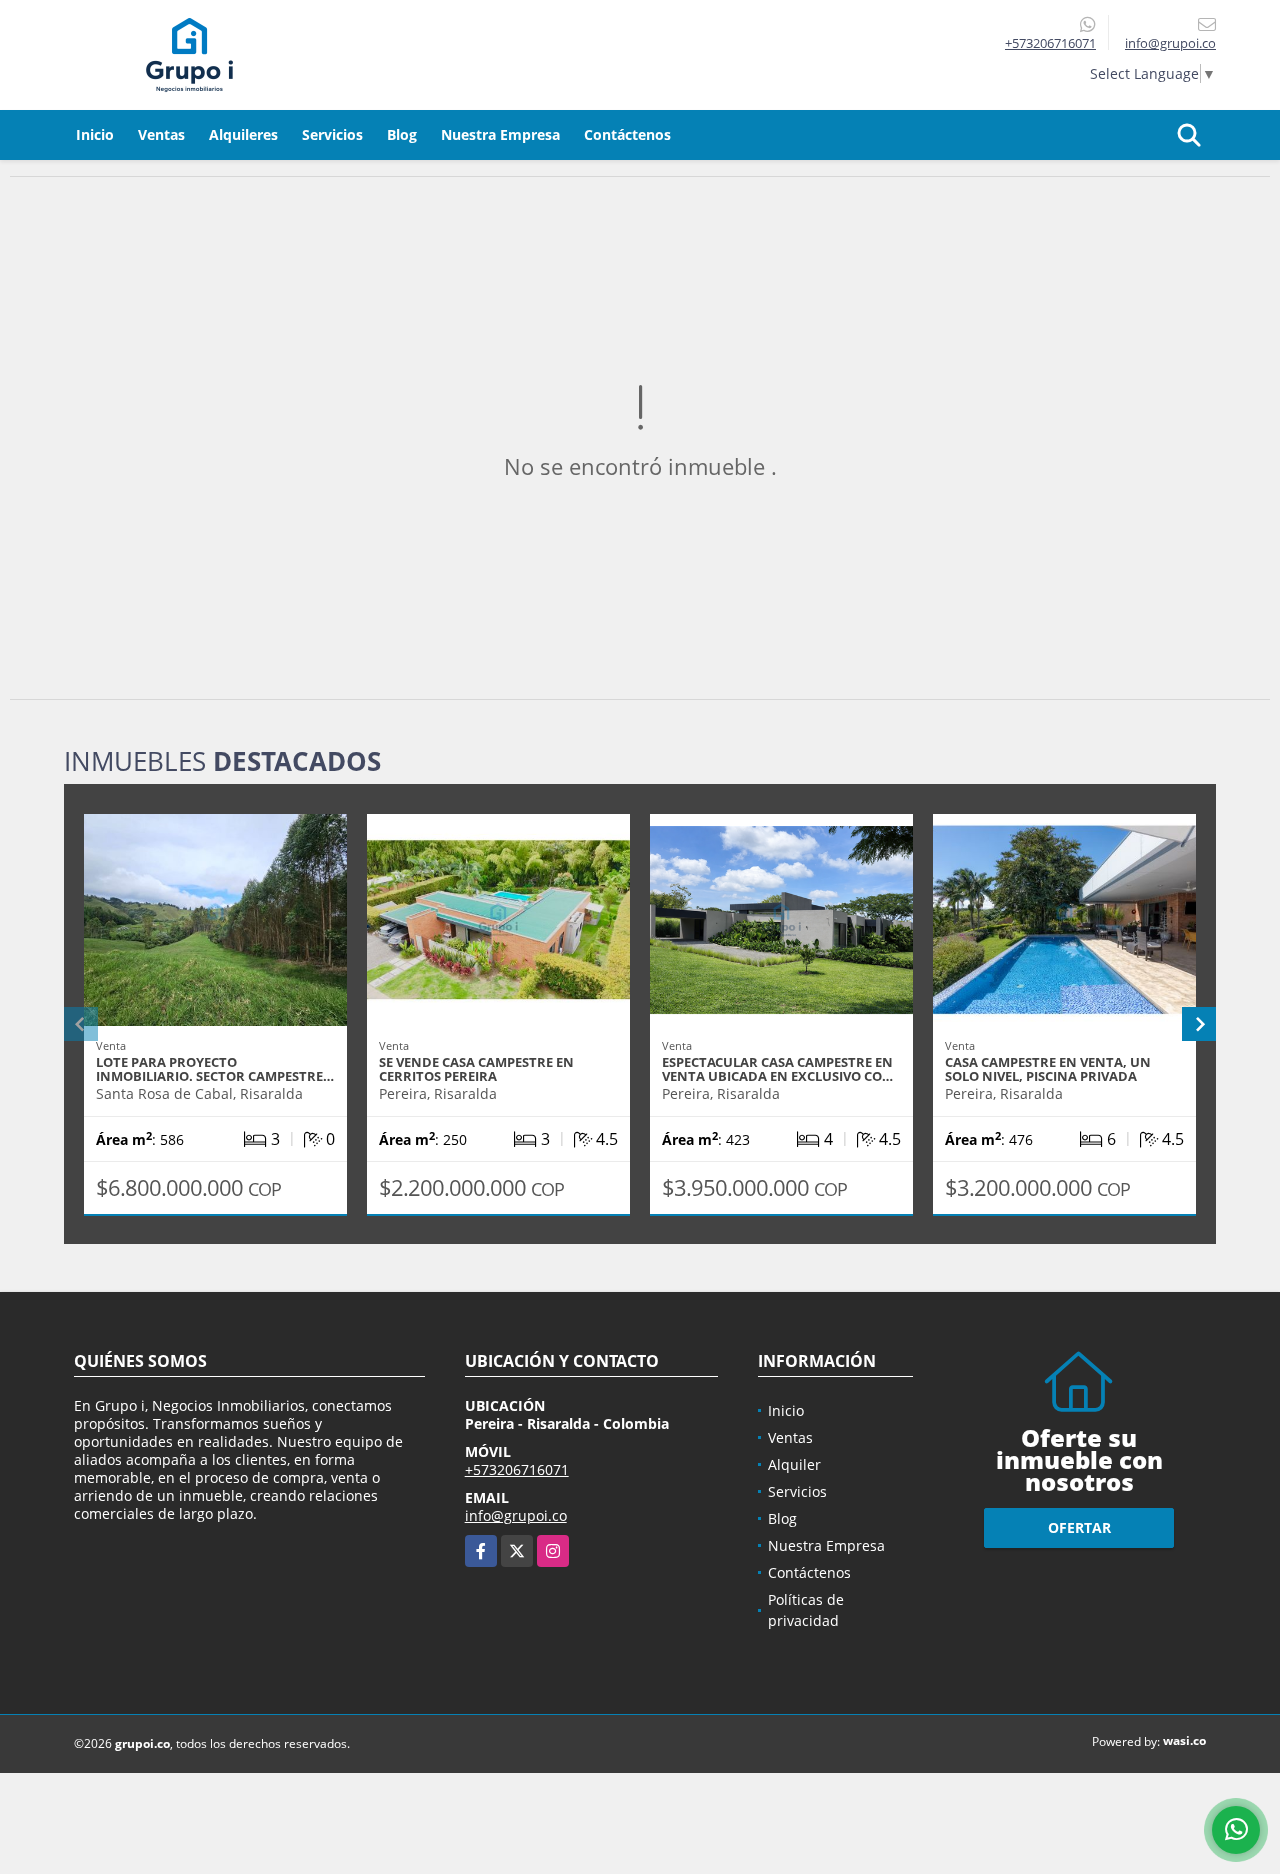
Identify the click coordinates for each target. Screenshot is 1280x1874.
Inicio (95, 134)
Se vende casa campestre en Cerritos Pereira (476, 1069)
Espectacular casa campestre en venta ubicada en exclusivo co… (777, 1069)
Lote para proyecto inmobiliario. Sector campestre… (215, 1069)
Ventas (161, 134)
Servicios (332, 134)
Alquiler (794, 1464)
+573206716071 (1050, 43)
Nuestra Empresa (500, 134)
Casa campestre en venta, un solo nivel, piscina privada (1048, 1069)
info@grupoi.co (516, 1515)
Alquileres (243, 134)
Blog (402, 134)
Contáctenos (627, 134)
